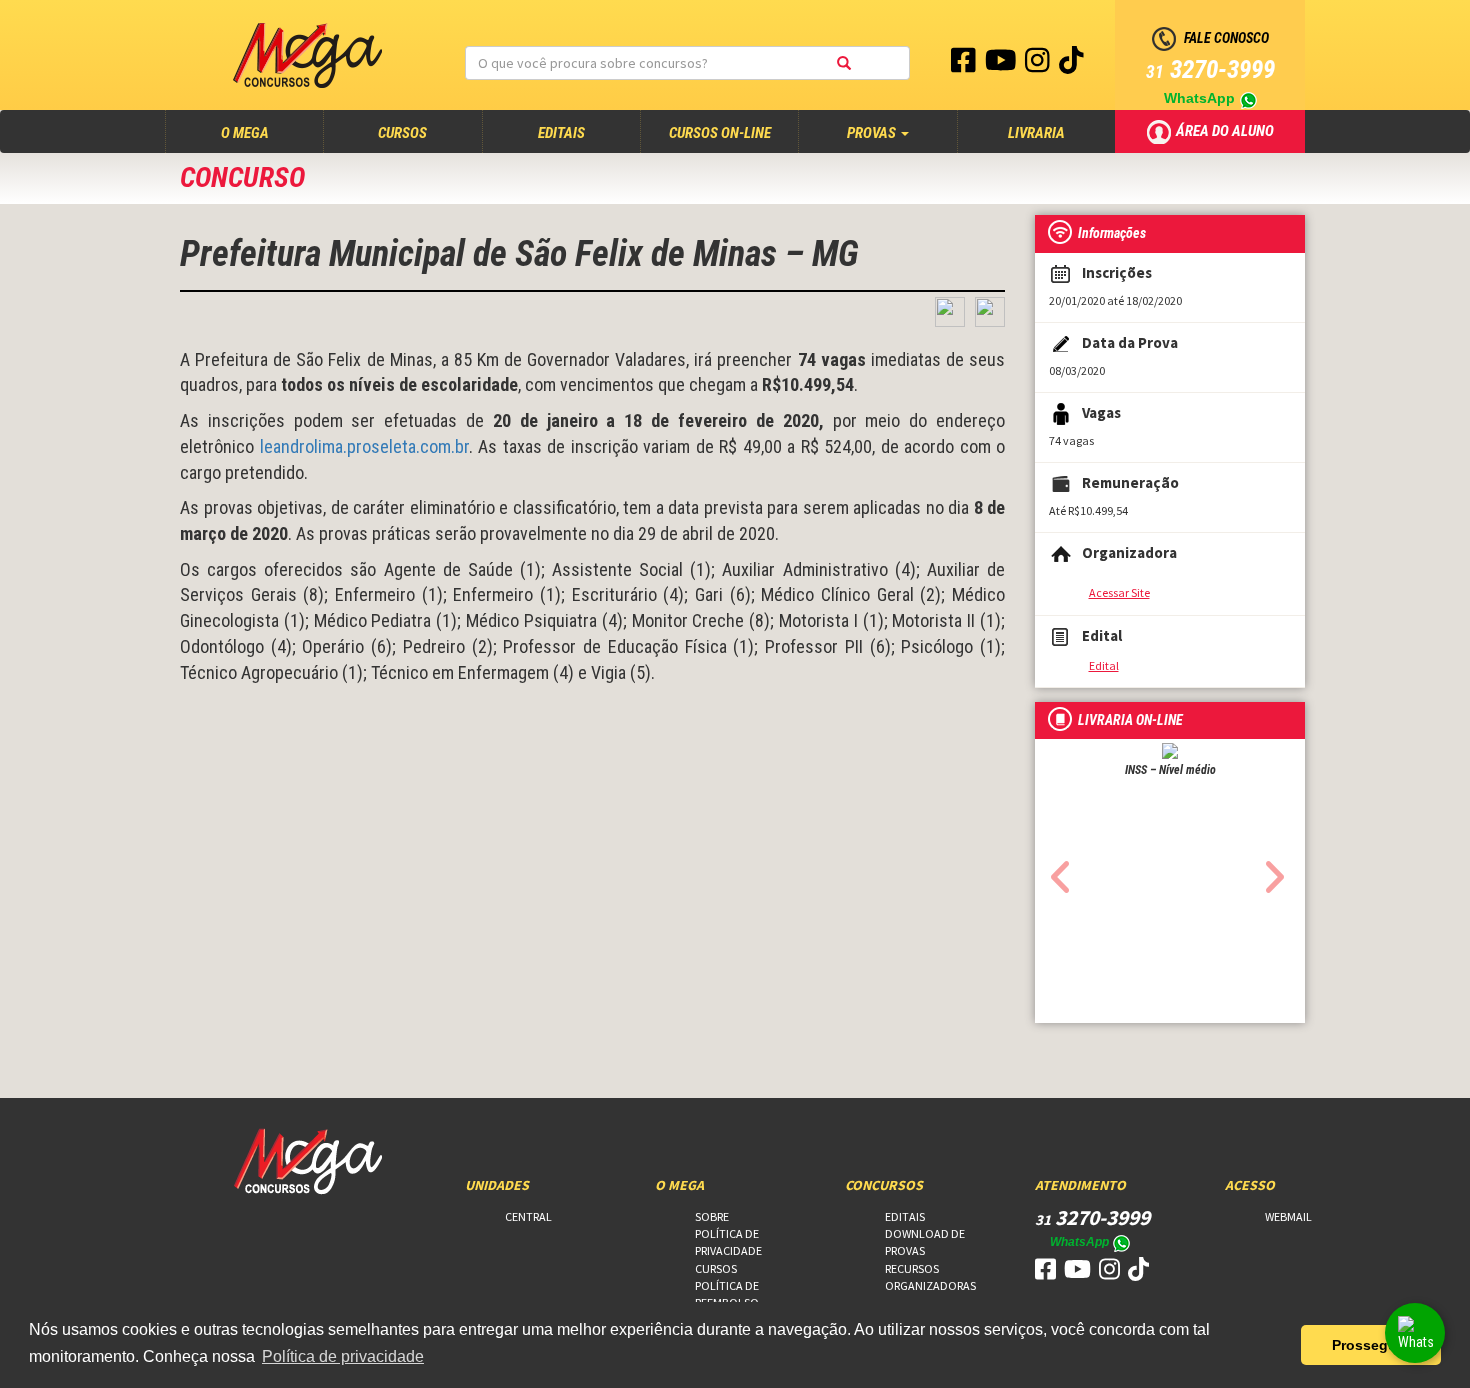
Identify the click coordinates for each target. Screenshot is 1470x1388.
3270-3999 (1210, 69)
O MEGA (264, 132)
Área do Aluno (1226, 130)
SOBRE (712, 1216)
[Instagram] (1039, 65)
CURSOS (402, 133)
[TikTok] (1071, 65)
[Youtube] (1002, 65)
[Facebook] (965, 65)
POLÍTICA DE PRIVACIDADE (728, 1242)
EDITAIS (561, 133)
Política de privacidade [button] (343, 1356)
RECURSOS (912, 1268)
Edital (1104, 665)
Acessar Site (1119, 592)
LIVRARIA (1036, 133)
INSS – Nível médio (1170, 770)
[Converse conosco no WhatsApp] (1415, 1333)
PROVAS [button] (873, 133)
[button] (1055, 871)
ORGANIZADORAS (930, 1285)
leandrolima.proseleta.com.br (364, 446)
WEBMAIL (1288, 1216)
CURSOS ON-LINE (720, 133)
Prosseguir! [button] (1371, 1345)
